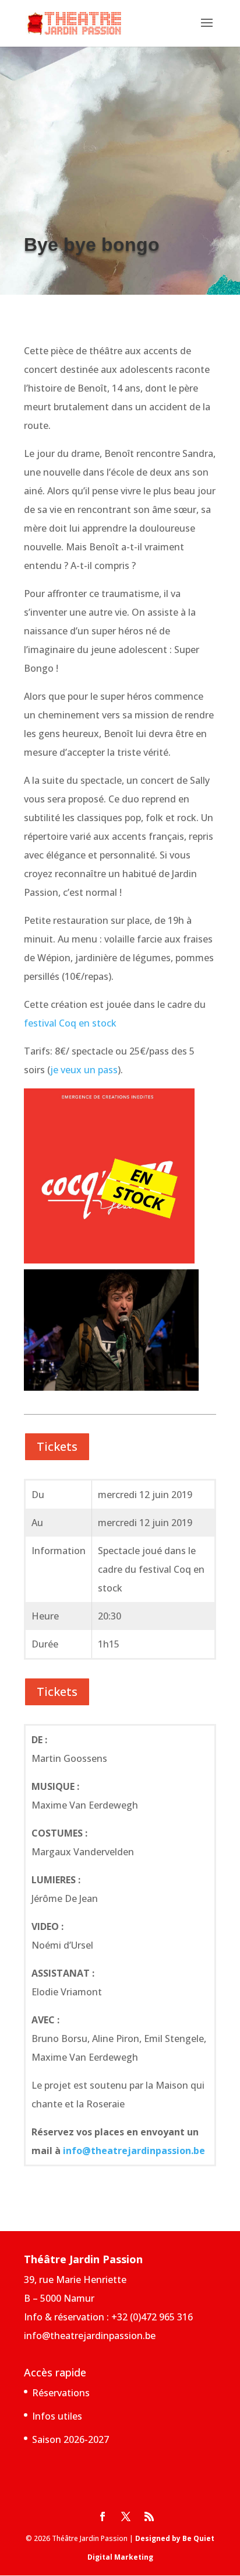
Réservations (61, 2393)
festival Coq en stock (70, 1023)
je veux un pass (84, 1070)
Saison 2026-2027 (70, 2439)
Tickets (57, 1446)
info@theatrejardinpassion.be (134, 2151)
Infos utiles (57, 2416)
